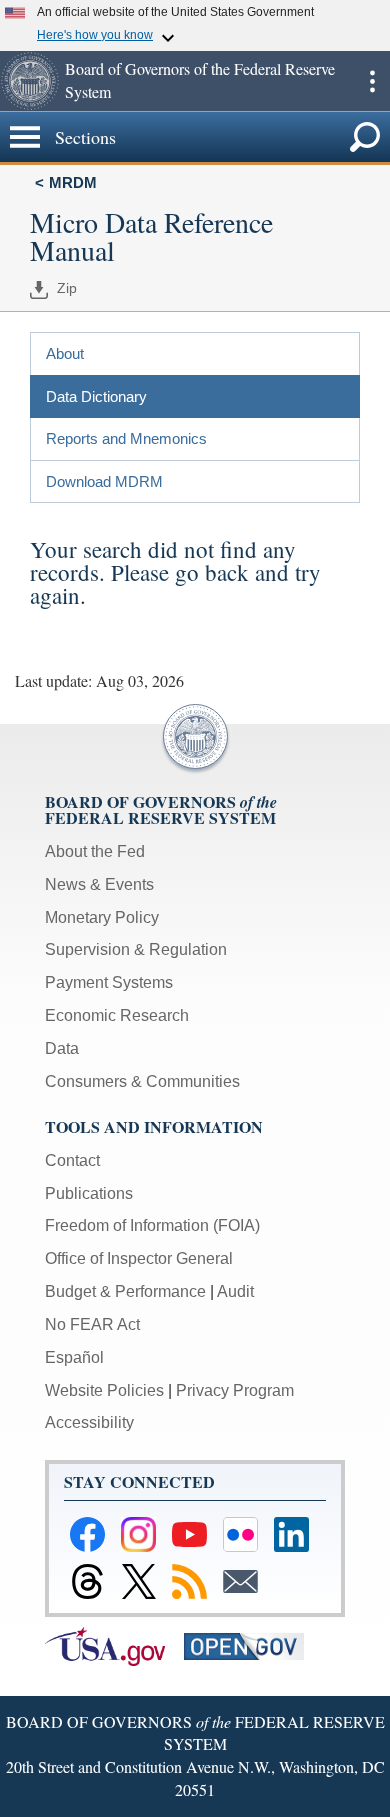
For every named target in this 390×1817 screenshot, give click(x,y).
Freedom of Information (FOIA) (152, 1225)
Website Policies (104, 1390)
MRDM (73, 182)
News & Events (99, 884)
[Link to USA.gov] (114, 1645)
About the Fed (95, 851)
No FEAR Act (92, 1324)
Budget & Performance (125, 1291)
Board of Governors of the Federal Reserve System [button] (200, 80)
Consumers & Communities (142, 1081)
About (65, 353)
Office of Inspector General (139, 1258)
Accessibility (89, 1422)
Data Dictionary (96, 396)
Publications (89, 1193)
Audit (235, 1291)
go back (212, 572)
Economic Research (117, 1015)
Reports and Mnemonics (126, 438)
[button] (30, 81)
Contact (72, 1160)
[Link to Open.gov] (251, 1645)
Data (62, 1048)
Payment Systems (109, 982)
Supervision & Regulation (136, 949)
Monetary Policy (102, 917)
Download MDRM (104, 481)
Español (74, 1357)
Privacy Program (235, 1390)
